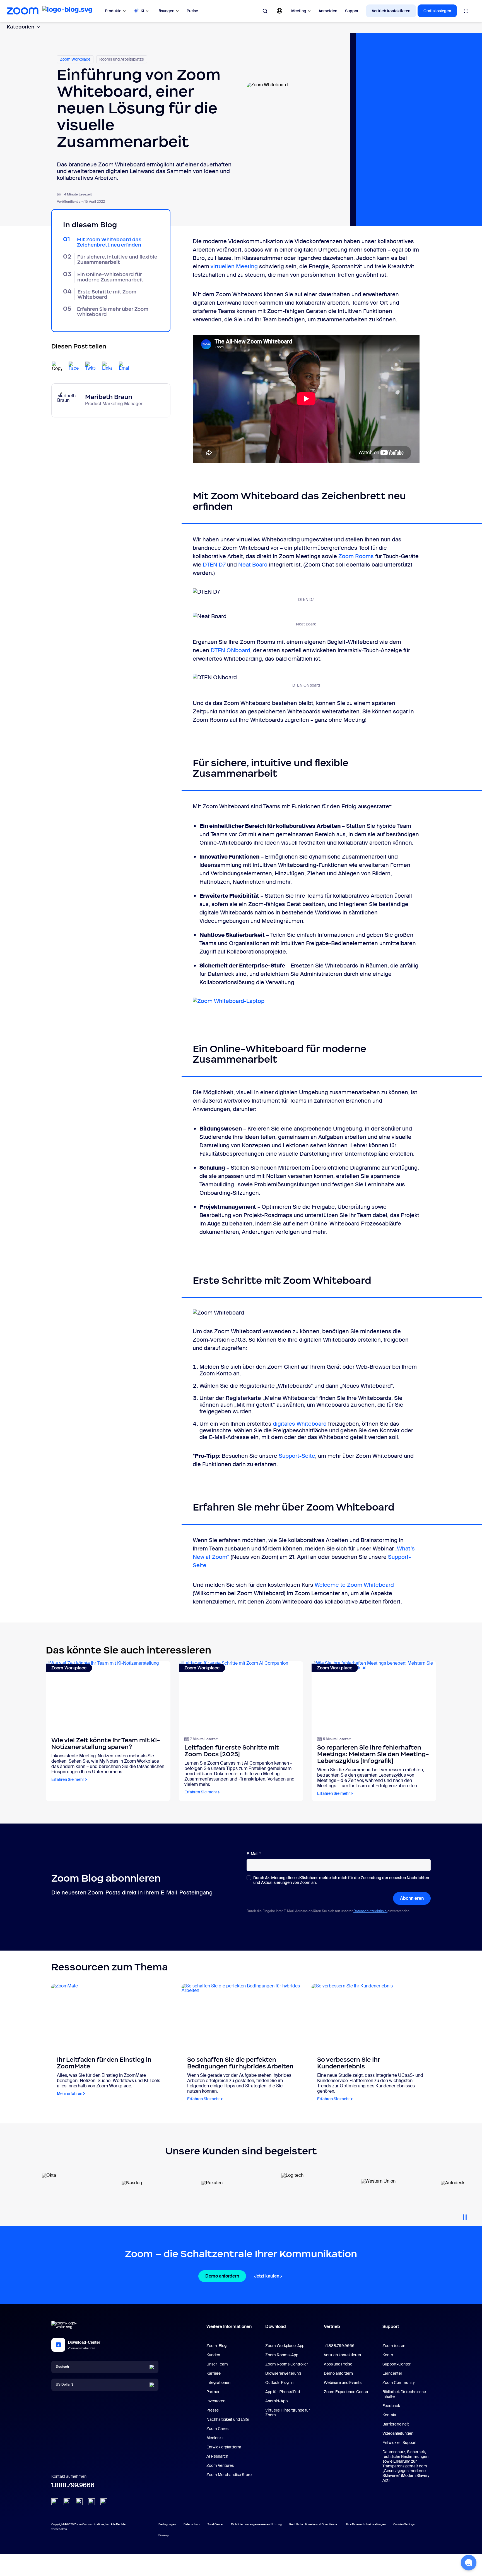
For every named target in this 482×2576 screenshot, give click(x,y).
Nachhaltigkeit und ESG (228, 2419)
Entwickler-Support (400, 2443)
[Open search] (265, 11)
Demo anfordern (222, 2276)
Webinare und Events (343, 2383)
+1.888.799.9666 (339, 2346)
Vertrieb (332, 2327)
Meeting (299, 11)
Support (352, 11)
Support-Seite (297, 1456)
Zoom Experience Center (346, 2392)
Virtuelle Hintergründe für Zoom (288, 2413)
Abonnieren (412, 1898)
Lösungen (165, 11)
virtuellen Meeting (234, 266)
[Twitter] (67, 2502)
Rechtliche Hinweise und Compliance (313, 2524)
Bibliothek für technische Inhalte (404, 2394)
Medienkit (215, 2438)
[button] (469, 2563)
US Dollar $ (65, 2384)
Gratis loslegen (437, 11)
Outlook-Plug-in (279, 2383)
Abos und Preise (338, 2364)
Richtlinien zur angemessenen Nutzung (256, 2524)
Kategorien (21, 27)
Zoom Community (399, 2383)
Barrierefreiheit (396, 2424)
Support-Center (397, 2364)
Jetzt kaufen (267, 2276)
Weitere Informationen (229, 2327)
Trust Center (215, 2524)
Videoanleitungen (398, 2433)
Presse (213, 2410)
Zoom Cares (217, 2429)
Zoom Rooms (356, 556)
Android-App (276, 2401)
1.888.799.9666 (73, 2485)
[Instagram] (104, 2502)
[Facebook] (91, 2502)
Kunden (213, 2355)
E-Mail (254, 1854)
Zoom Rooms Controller (287, 2364)
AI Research (217, 2456)
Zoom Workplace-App (285, 2346)
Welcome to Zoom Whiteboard (354, 1585)
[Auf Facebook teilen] (74, 367)
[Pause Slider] (465, 2215)
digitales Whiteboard (300, 1424)
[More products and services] (466, 11)
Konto (388, 2355)
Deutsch (62, 2367)
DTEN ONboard (230, 650)
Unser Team (217, 2364)
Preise (192, 11)
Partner (213, 2392)
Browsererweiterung (283, 2373)
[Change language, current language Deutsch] (279, 11)
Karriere (214, 2373)
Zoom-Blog (216, 2346)
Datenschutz (192, 2524)
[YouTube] (79, 2502)
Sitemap (164, 2535)
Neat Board (253, 565)
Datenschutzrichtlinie (370, 1911)
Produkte (113, 11)
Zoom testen (394, 2346)
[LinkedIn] (55, 2502)
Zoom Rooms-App (282, 2355)
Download (276, 2327)
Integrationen (218, 2383)
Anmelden (328, 11)
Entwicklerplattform (224, 2447)
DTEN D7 (214, 565)
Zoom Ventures (220, 2465)
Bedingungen (167, 2524)
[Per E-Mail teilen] (124, 367)
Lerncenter (392, 2373)
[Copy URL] (57, 367)
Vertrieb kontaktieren (391, 11)
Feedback (391, 2406)
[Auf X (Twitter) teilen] (90, 367)
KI (142, 11)
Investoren (216, 2401)
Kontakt (389, 2415)
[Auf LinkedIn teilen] (107, 367)
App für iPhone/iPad (283, 2392)
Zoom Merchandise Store (229, 2475)
